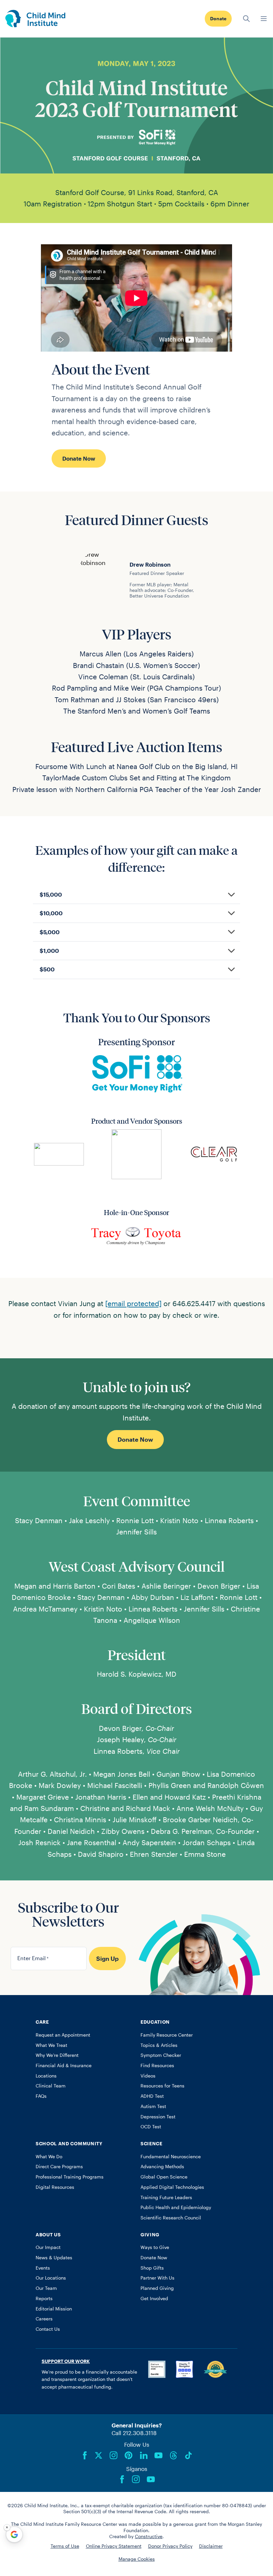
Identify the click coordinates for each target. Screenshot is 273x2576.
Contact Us (48, 2329)
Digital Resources (55, 2187)
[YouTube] (158, 2455)
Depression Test (158, 2117)
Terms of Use (65, 2546)
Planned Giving (157, 2288)
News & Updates (54, 2258)
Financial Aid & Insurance (64, 2066)
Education (155, 2022)
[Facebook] (85, 2455)
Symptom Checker (161, 2055)
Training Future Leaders (166, 2197)
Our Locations (51, 2278)
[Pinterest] (129, 2455)
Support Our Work (66, 2361)
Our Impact (48, 2247)
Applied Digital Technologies (172, 2187)
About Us (48, 2235)
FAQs (41, 2096)
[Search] (246, 19)
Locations (46, 2076)
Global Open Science (164, 2177)
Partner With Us (157, 2278)
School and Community (69, 2144)
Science (151, 2144)
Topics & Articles (159, 2045)
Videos (148, 2076)
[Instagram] (114, 2455)
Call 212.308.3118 (134, 2433)
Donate (218, 19)
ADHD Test (152, 2096)
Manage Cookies (137, 2559)
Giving (150, 2235)
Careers (44, 2319)
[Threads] (173, 2455)
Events (43, 2268)
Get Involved (154, 2298)
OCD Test (151, 2127)
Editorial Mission (54, 2309)
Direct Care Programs (59, 2167)
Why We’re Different (57, 2055)
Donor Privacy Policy (170, 2546)
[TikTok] (188, 2455)
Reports (44, 2298)
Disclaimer (211, 2546)
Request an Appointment (63, 2035)
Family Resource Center (167, 2035)
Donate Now (79, 458)
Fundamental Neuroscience (171, 2157)
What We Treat (51, 2045)
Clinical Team (51, 2086)
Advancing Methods (162, 2167)
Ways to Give (155, 2247)
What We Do (49, 2157)
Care (42, 2022)
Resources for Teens (162, 2086)
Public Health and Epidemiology (176, 2207)
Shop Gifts (152, 2268)
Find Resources (157, 2066)
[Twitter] (99, 2455)
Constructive (149, 2536)
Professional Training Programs (70, 2177)
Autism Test (153, 2106)
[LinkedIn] (143, 2455)
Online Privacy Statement (114, 2546)
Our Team (46, 2288)
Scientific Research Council (171, 2218)
